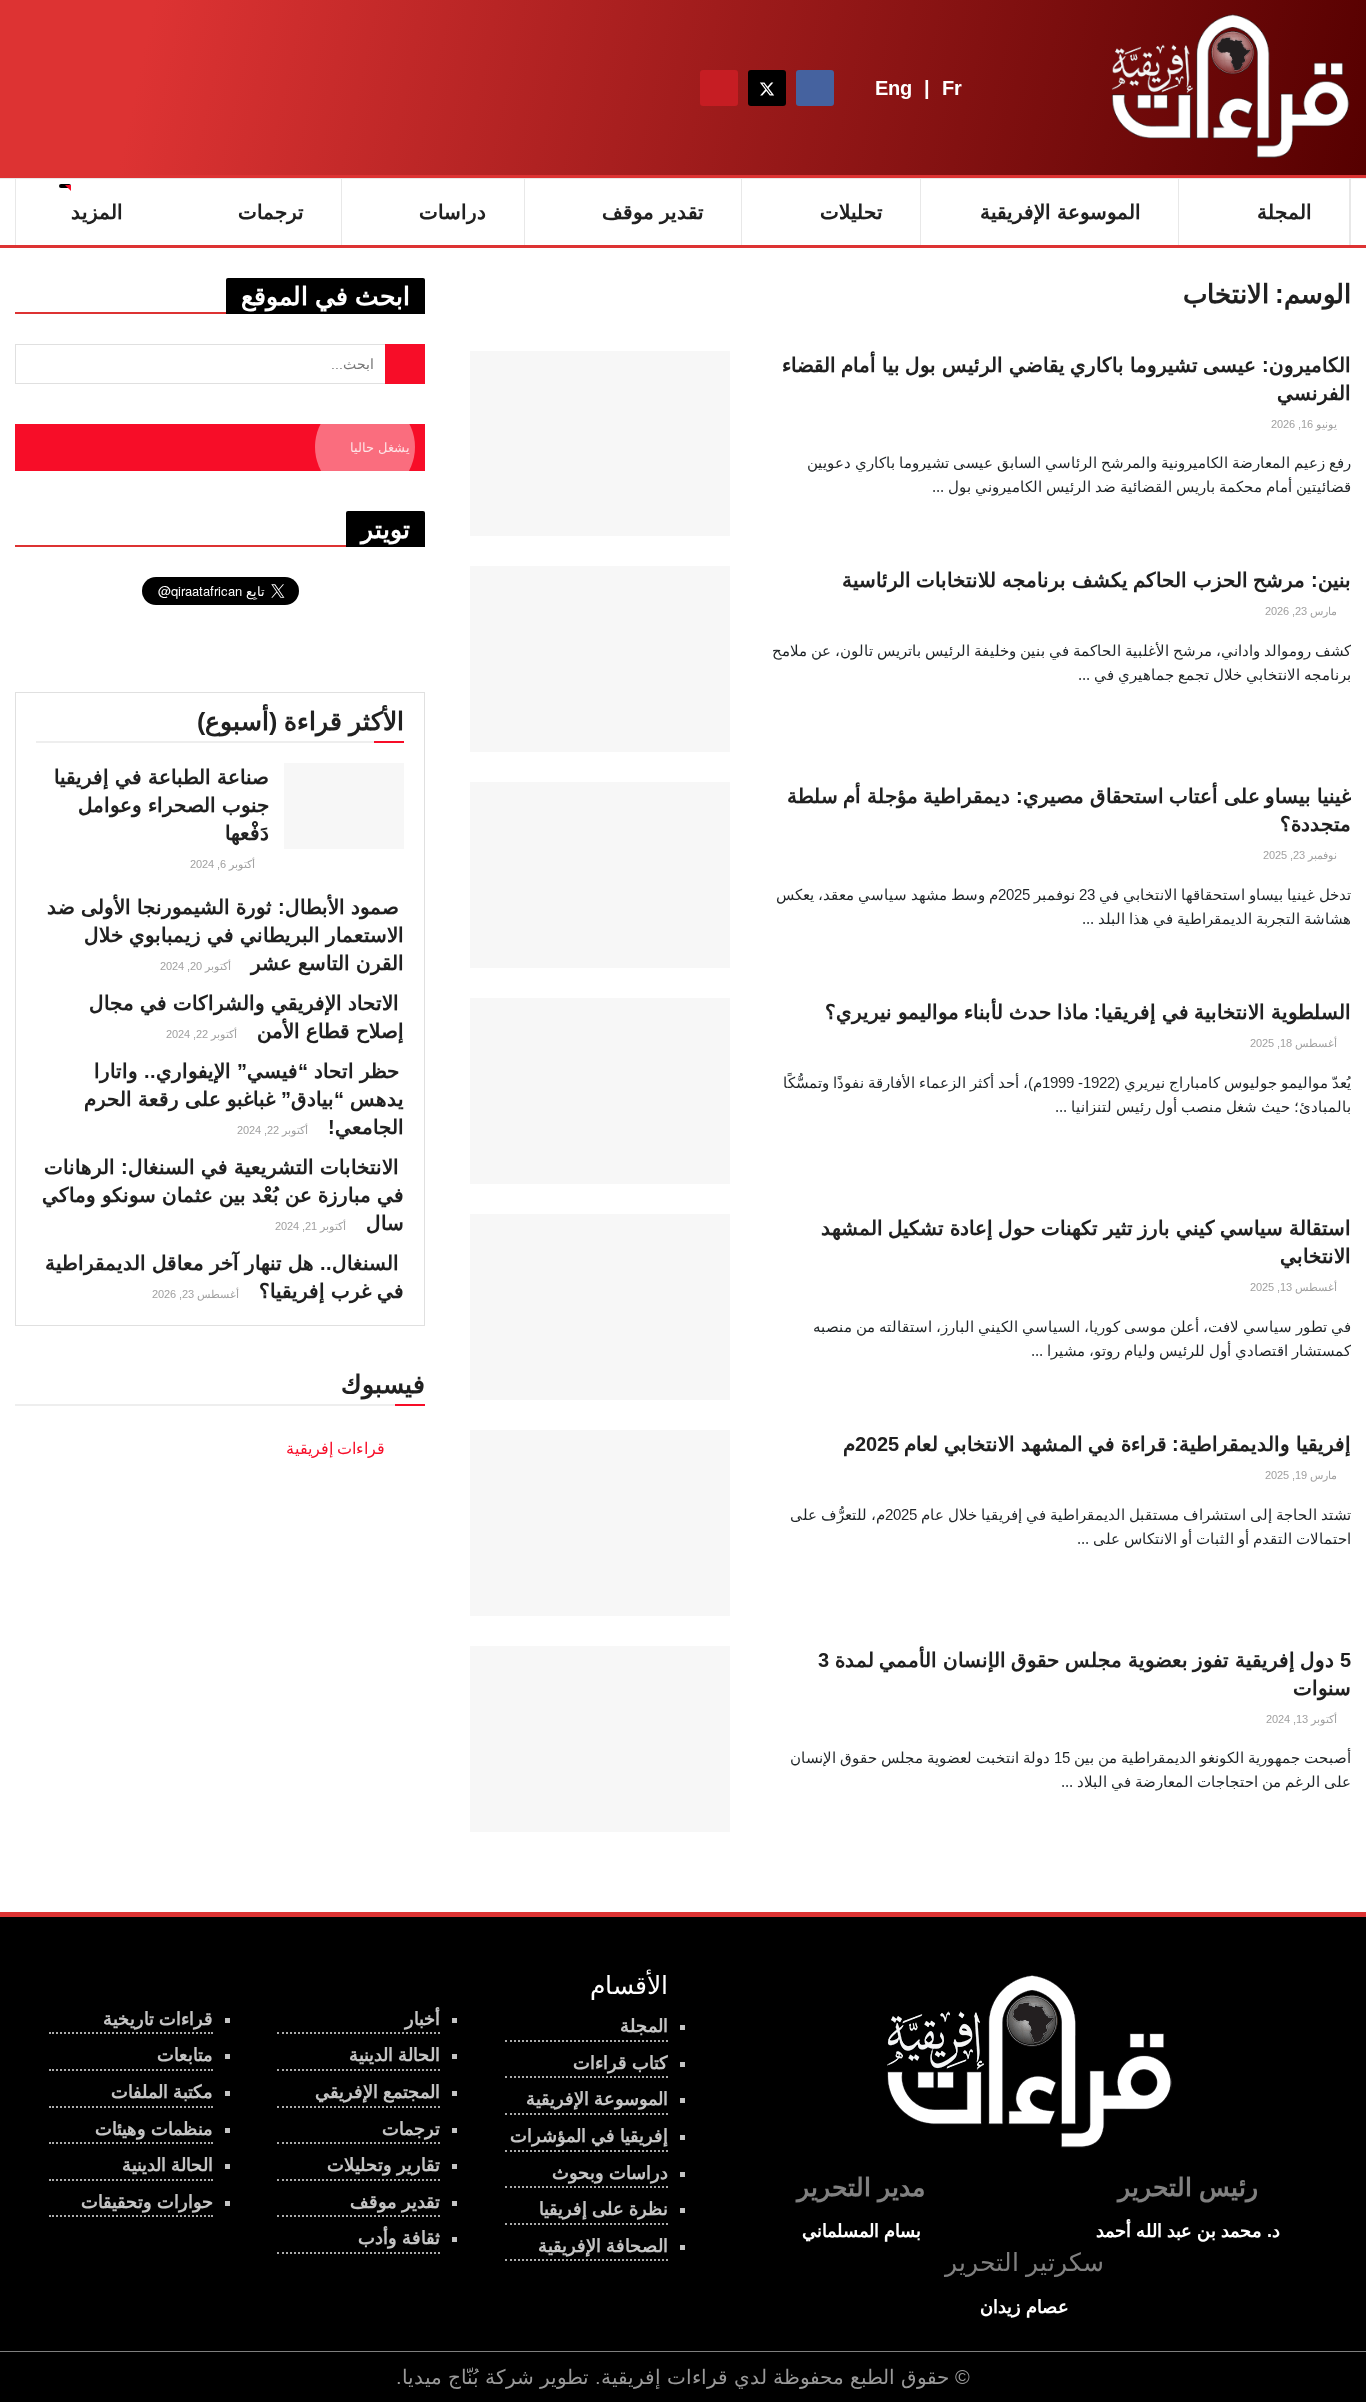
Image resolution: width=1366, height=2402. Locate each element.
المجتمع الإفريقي (377, 2092)
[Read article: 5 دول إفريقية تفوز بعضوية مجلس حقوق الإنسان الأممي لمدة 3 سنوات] (600, 1739)
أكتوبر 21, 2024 (312, 1226)
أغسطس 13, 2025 (1295, 1287)
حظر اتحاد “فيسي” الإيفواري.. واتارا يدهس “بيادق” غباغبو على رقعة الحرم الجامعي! (244, 1099)
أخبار (422, 2019)
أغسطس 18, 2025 (1295, 1043)
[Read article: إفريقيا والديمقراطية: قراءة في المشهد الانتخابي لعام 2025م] (600, 1523)
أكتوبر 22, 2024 (203, 1034)
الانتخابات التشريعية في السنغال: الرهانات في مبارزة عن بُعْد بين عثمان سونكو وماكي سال (223, 1195)
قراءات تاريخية (158, 2019)
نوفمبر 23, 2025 (1301, 855)
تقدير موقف (653, 212)
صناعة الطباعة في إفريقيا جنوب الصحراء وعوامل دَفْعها (161, 805)
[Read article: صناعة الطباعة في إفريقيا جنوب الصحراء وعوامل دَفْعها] (344, 806)
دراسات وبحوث (610, 2173)
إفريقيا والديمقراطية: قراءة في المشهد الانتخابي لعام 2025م (1097, 1444)
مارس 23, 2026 (1302, 611)
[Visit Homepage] (1226, 88)
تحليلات (851, 212)
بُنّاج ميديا (440, 2377)
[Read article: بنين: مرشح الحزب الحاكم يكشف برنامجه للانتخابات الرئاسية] (600, 659)
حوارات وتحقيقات (147, 2202)
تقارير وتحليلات (383, 2165)
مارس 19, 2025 (1302, 1475)
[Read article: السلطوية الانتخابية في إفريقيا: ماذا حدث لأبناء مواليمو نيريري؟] (600, 1091)
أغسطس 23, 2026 (197, 1294)
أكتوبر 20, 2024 (197, 966)
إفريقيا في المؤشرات (589, 2136)
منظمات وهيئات (154, 2129)
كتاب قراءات (620, 2063)
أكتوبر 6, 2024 (224, 864)
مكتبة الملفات (162, 2092)
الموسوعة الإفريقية (1060, 212)
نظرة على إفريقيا (603, 2209)
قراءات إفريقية (664, 2377)
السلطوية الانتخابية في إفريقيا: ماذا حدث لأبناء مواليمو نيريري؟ (1088, 1012)
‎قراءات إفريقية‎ (335, 1448)
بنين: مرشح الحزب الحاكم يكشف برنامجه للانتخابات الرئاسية (1096, 580)
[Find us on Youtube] (719, 88)
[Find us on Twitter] (767, 88)
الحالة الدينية (167, 2165)
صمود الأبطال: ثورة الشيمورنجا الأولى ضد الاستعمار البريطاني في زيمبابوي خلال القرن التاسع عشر (225, 935)
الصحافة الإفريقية (603, 2246)
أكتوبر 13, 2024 (1303, 1719)
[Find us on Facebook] (815, 88)
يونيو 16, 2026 (1305, 424)
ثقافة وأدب (399, 2238)
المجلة (1284, 212)
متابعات (185, 2055)
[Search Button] (664, 88)
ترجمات (411, 2129)
